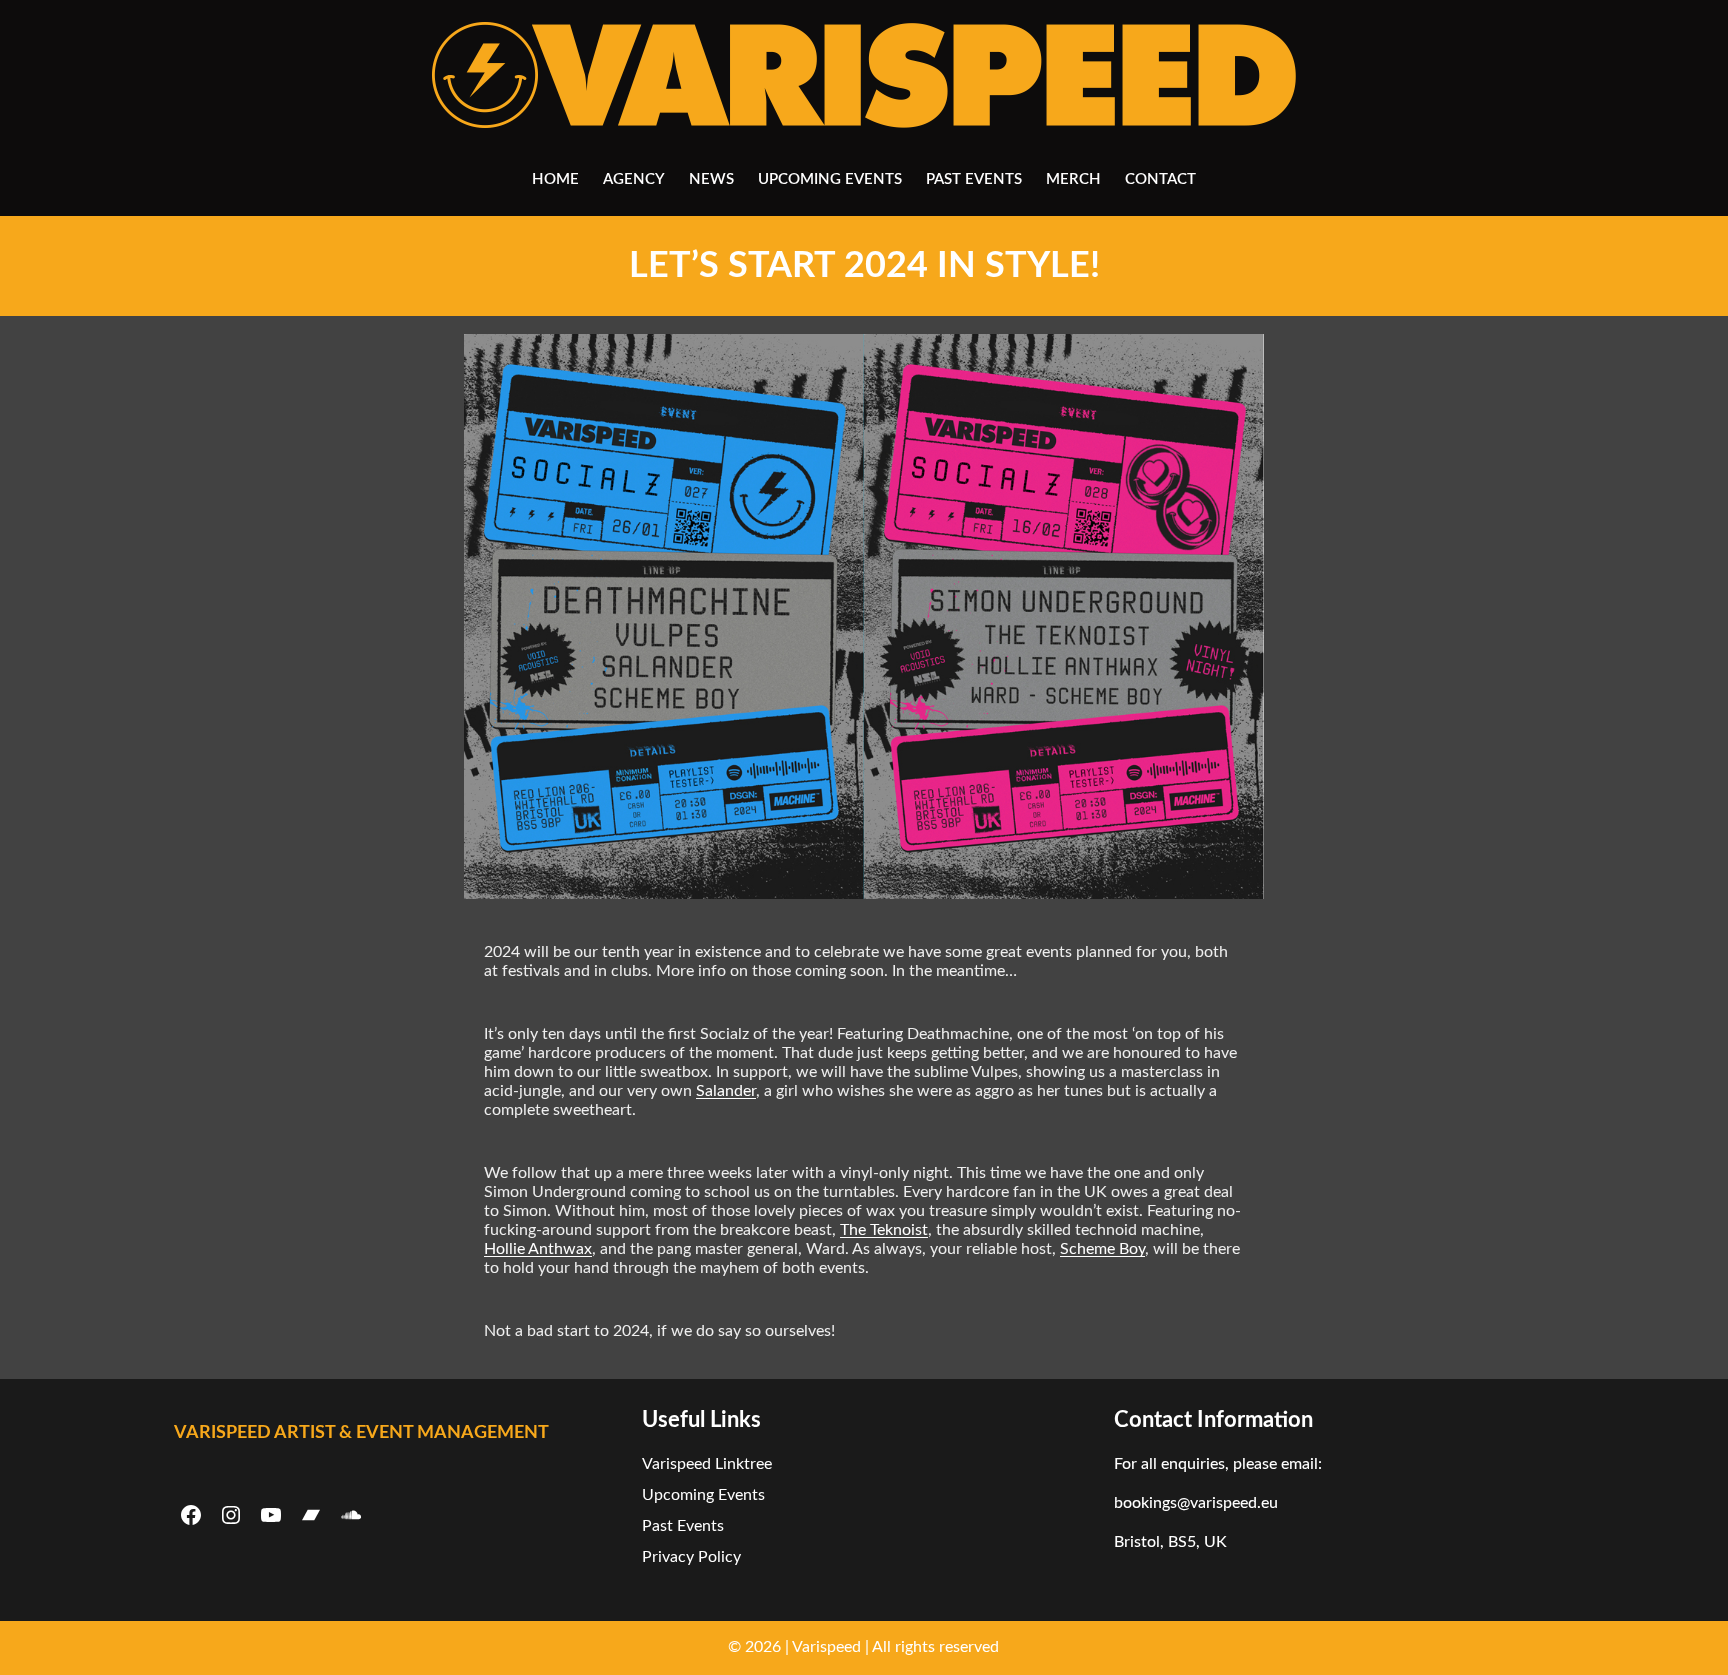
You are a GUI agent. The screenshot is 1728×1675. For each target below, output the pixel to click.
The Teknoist (884, 1230)
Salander (726, 1091)
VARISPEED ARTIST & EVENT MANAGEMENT (361, 1433)
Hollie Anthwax (538, 1249)
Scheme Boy (1102, 1249)
